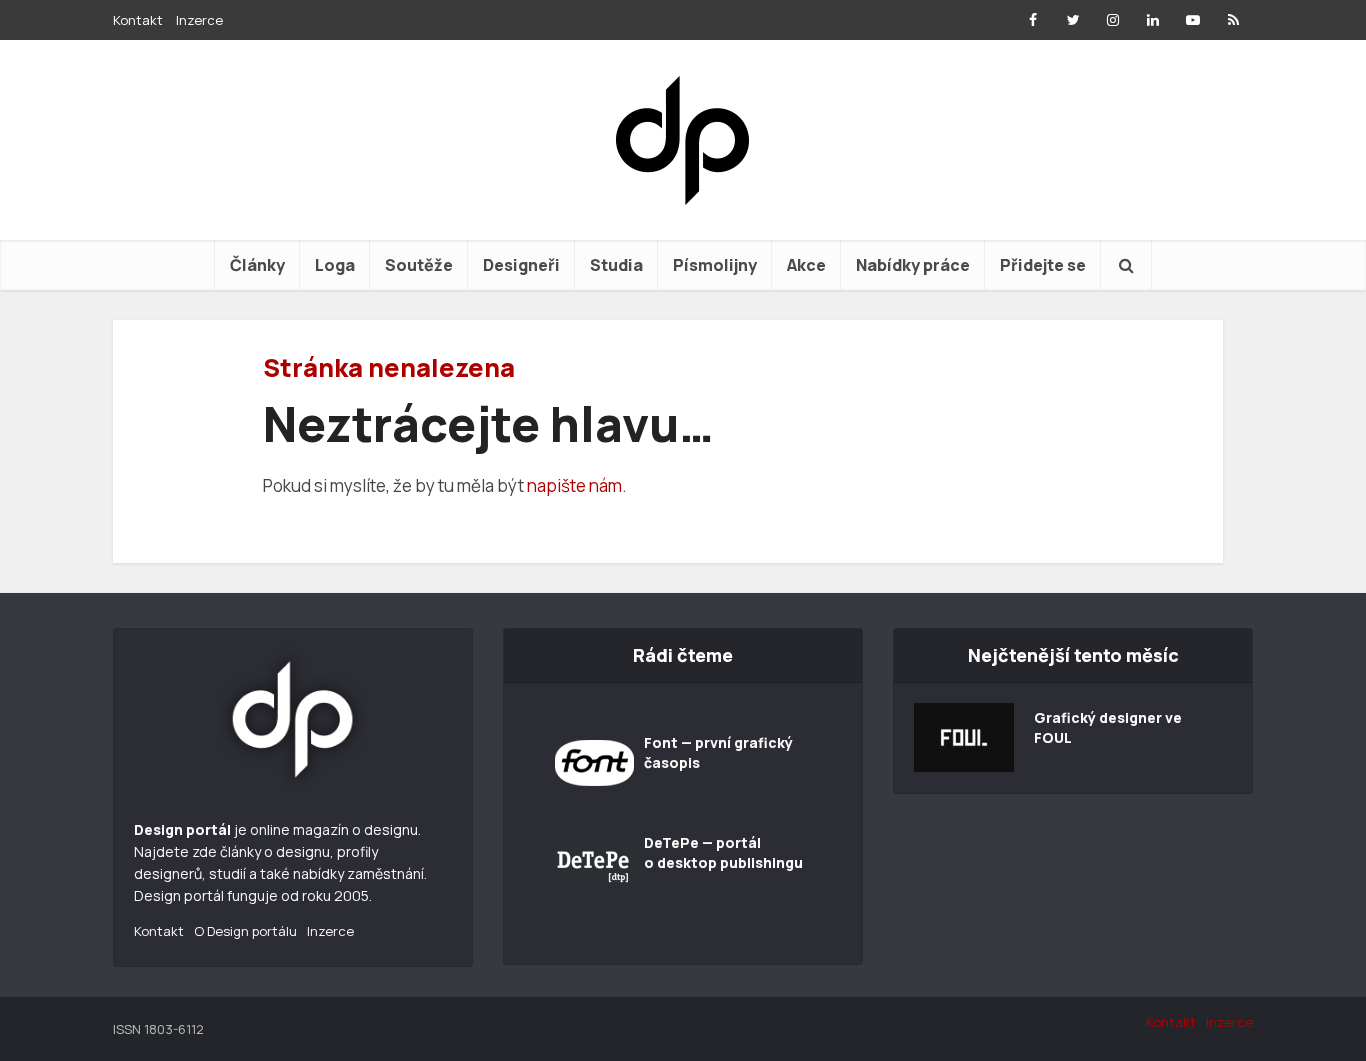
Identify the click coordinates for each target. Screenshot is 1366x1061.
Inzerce (199, 20)
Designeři (521, 265)
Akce (806, 265)
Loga (335, 265)
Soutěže (419, 265)
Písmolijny (715, 265)
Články (257, 265)
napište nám (574, 485)
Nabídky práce (913, 265)
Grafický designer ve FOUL (1108, 727)
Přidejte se (1043, 265)
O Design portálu (245, 931)
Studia (616, 265)
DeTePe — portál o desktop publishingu (723, 852)
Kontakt (138, 20)
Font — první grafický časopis (718, 752)
